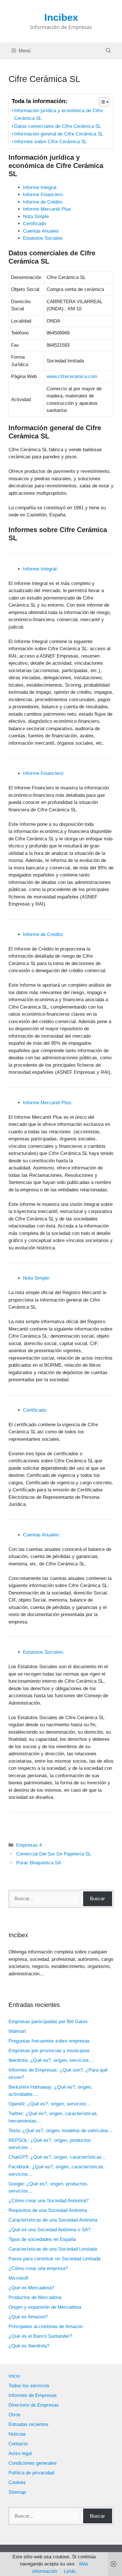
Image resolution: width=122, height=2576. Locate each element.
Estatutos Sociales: (44, 1652)
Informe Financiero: (44, 773)
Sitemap (17, 2492)
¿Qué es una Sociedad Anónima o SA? (50, 2230)
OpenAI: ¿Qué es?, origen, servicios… (50, 2104)
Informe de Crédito (43, 202)
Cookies (17, 2482)
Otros (14, 2415)
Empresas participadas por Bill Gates (48, 2022)
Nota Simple (36, 216)
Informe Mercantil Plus (47, 209)
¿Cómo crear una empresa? (38, 2268)
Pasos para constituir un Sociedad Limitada (54, 2259)
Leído (70, 2571)
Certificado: (35, 1410)
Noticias (17, 2434)
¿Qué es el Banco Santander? (40, 2336)
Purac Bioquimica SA (39, 1863)
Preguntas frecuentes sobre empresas (49, 2041)
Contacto (18, 2444)
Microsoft (18, 2278)
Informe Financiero (43, 195)
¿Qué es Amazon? (28, 2317)
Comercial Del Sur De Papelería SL (54, 1854)
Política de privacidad (31, 2473)
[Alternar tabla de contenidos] (101, 102)
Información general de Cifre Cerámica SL (59, 134)
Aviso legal (20, 2453)
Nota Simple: (37, 1278)
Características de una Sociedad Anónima (53, 2220)
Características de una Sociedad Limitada (53, 2249)
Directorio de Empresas (34, 2405)
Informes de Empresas (33, 2395)
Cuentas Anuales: (42, 1535)
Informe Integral (40, 187)
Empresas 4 (29, 1845)
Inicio (14, 2376)
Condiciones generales (33, 2463)
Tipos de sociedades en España (42, 2239)
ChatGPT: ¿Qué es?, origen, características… (57, 2157)
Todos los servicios (29, 2386)
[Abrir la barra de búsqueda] (108, 51)
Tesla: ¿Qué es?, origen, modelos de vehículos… (61, 2131)
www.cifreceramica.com (72, 376)
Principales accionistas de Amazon (46, 2326)
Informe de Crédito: (43, 934)
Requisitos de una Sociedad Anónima (48, 2210)
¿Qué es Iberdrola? (29, 2346)
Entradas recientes (29, 2424)
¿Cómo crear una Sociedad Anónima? (49, 2201)
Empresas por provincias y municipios (49, 2051)
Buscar (97, 1899)
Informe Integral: (40, 569)
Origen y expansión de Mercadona (45, 2307)
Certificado (34, 224)
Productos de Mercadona (35, 2297)
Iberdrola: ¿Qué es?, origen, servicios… (51, 2060)
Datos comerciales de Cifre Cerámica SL (58, 126)
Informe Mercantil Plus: (48, 1103)
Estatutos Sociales (43, 238)
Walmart (17, 2031)
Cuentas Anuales (41, 231)
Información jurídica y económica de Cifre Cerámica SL (58, 114)
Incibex (61, 17)
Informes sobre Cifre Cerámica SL (51, 142)
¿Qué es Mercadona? (31, 2288)
